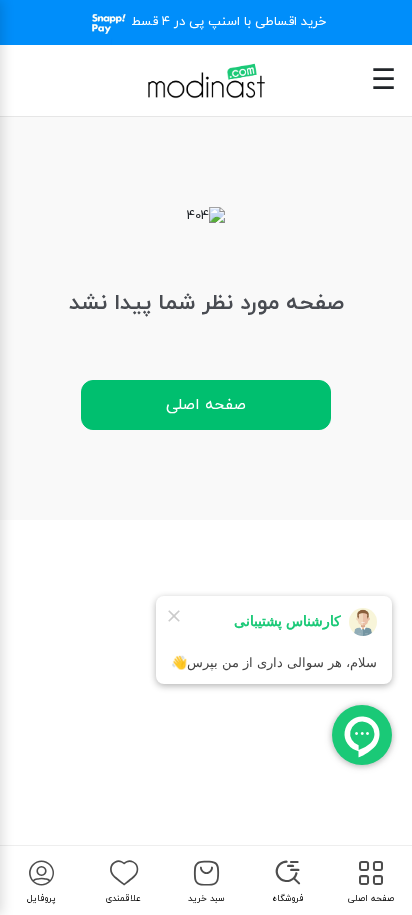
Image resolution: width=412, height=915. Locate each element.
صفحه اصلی (206, 405)
